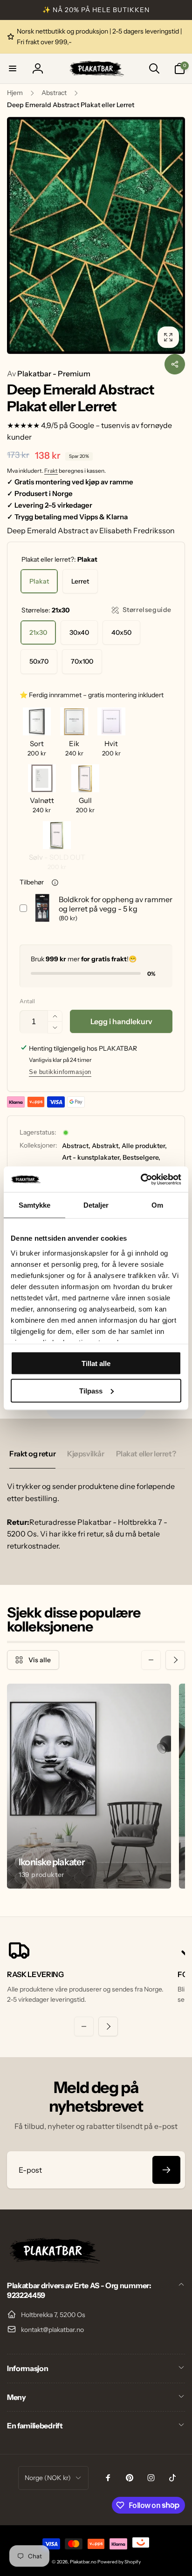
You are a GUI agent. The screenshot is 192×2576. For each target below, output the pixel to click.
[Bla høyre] (175, 1660)
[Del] (175, 364)
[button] (13, 68)
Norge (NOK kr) (48, 2478)
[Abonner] (166, 2170)
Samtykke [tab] (35, 1205)
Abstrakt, (106, 1146)
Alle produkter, (144, 1146)
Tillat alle (96, 1363)
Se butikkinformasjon (60, 1072)
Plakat (39, 581)
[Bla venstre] (151, 1660)
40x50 (121, 632)
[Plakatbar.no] (54, 2261)
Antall (27, 1001)
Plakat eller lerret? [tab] (146, 1454)
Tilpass (91, 1390)
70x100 (82, 661)
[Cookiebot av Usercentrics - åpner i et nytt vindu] (141, 1179)
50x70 (39, 661)
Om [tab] (157, 1205)
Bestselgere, (141, 1157)
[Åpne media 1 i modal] (96, 235)
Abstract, (76, 1146)
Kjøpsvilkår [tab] (86, 1454)
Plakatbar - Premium (49, 374)
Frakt (51, 471)
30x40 (79, 632)
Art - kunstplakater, (92, 1157)
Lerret (80, 581)
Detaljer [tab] (96, 1205)
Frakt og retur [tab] (32, 1454)
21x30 (38, 632)
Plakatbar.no (83, 2562)
